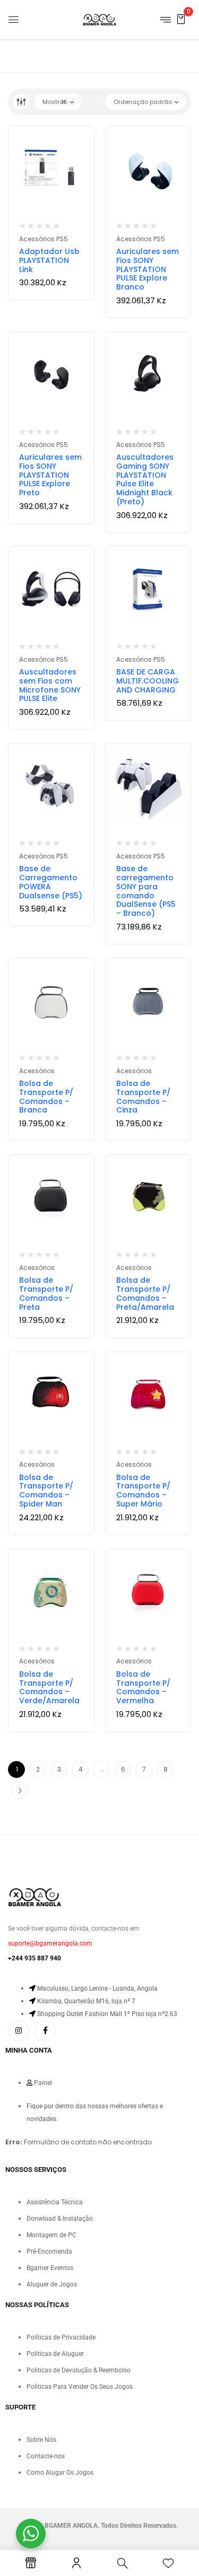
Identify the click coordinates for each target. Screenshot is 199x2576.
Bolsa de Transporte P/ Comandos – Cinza (143, 1097)
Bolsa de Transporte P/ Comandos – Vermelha (143, 1687)
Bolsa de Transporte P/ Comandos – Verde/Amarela (49, 1687)
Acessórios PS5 (44, 239)
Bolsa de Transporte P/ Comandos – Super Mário (143, 1491)
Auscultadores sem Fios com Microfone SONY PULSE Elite (50, 685)
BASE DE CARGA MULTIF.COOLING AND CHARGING (148, 681)
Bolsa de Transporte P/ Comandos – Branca (46, 1097)
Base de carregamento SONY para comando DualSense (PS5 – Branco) (146, 891)
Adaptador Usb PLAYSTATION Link (49, 260)
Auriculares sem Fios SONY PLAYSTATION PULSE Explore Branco (148, 269)
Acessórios (37, 1071)
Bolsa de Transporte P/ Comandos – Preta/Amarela (145, 1293)
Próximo (19, 1790)
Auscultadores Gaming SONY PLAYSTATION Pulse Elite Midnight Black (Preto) (145, 479)
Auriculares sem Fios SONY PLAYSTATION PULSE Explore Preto (50, 475)
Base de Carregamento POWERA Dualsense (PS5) (51, 882)
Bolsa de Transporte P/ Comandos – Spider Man (46, 1491)
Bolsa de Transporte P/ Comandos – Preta (46, 1293)
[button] (181, 19)
